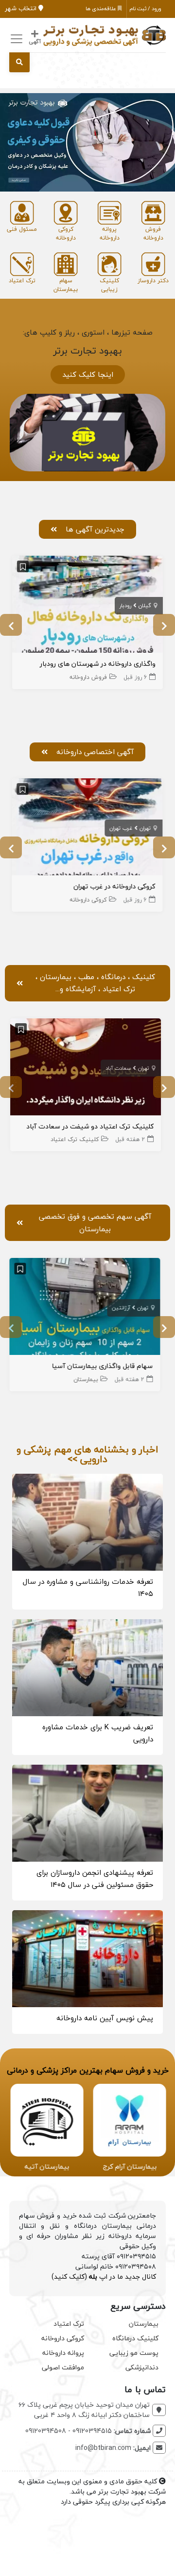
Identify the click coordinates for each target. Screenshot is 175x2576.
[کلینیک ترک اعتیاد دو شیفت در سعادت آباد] (87, 1068)
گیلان (145, 605)
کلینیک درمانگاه (135, 2338)
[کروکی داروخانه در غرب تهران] (87, 828)
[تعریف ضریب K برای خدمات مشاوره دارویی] (87, 1666)
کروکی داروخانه (88, 900)
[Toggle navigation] (15, 39)
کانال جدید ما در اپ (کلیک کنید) (104, 2277)
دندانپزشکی (142, 2367)
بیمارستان (88, 1379)
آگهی (35, 41)
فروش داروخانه (88, 677)
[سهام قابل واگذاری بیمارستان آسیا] (87, 1308)
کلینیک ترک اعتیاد (77, 1139)
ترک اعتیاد (69, 2324)
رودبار (125, 605)
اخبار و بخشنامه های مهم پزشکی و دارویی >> (87, 1454)
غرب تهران (121, 828)
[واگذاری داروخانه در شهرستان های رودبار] (87, 605)
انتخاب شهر (22, 8)
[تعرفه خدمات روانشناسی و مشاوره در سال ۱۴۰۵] (87, 1521)
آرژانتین (124, 1308)
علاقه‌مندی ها (102, 8)
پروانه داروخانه (63, 2353)
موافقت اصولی (63, 2367)
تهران (146, 828)
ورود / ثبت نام (146, 8)
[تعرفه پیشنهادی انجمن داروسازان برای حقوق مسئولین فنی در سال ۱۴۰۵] (87, 1812)
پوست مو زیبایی (134, 2353)
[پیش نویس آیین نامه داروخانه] (87, 1957)
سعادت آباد (120, 1068)
